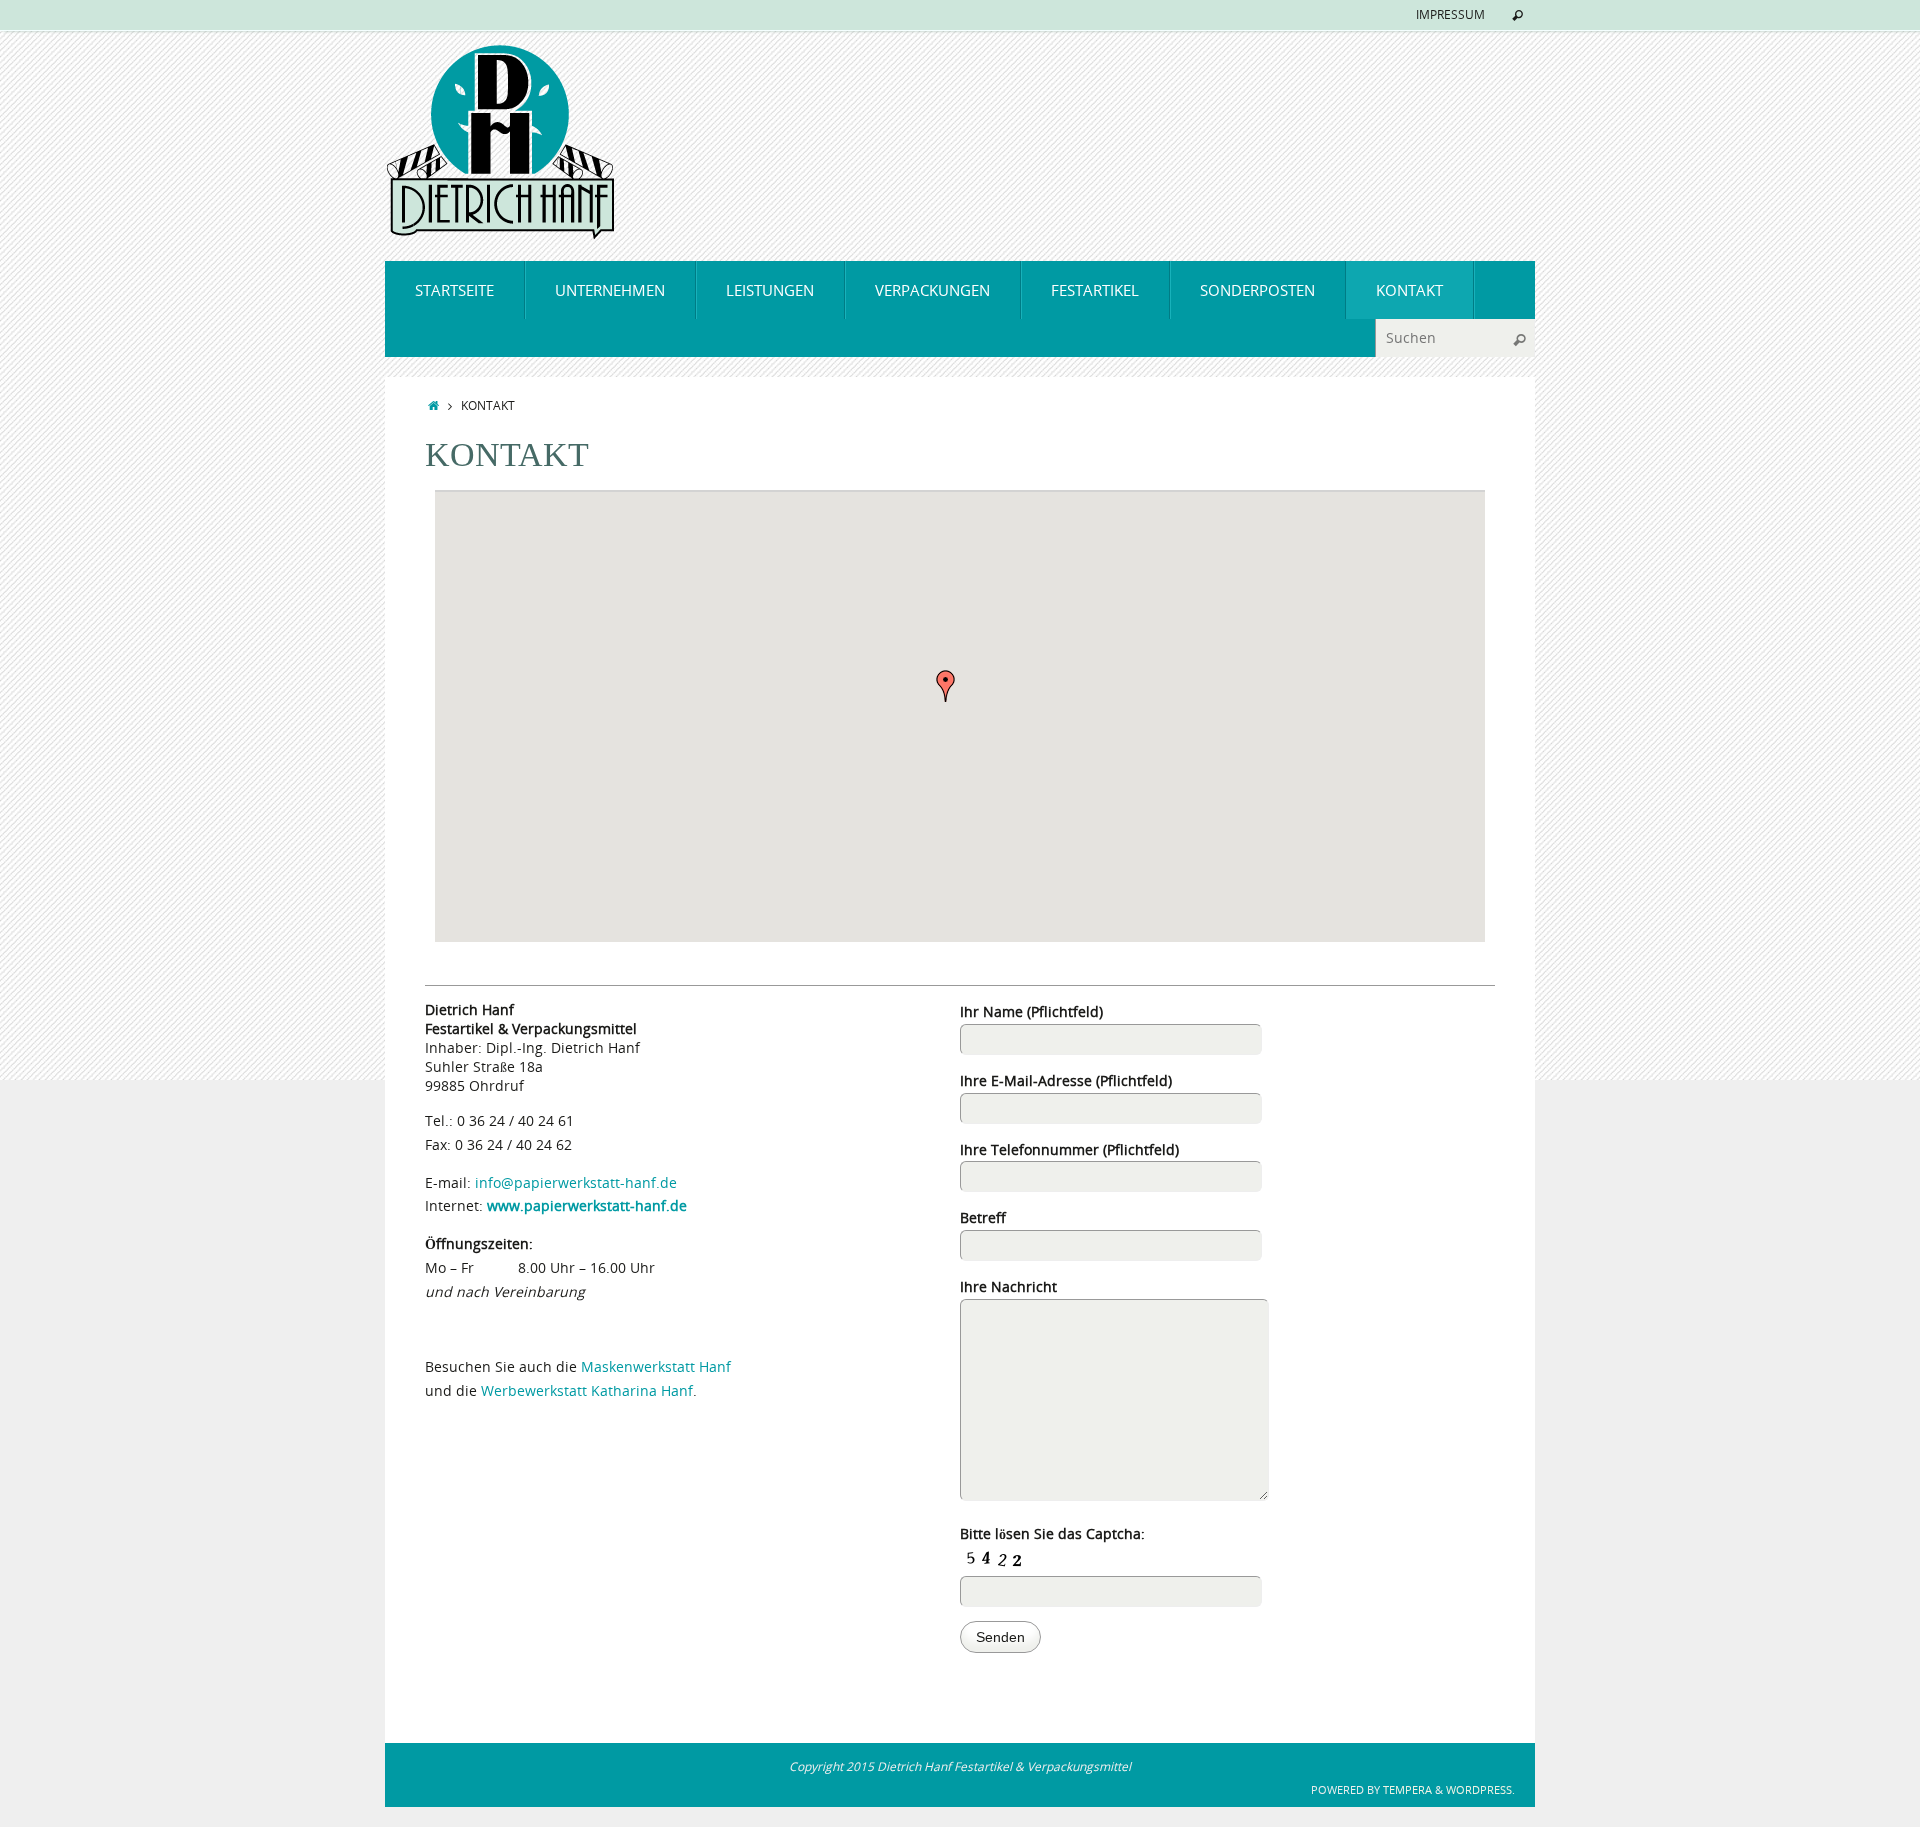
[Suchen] (1517, 16)
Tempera (1407, 1789)
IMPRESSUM (1450, 14)
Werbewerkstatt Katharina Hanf (587, 1390)
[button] (946, 686)
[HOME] (433, 405)
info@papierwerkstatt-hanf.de (576, 1182)
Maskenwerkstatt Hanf (656, 1366)
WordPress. (1480, 1789)
